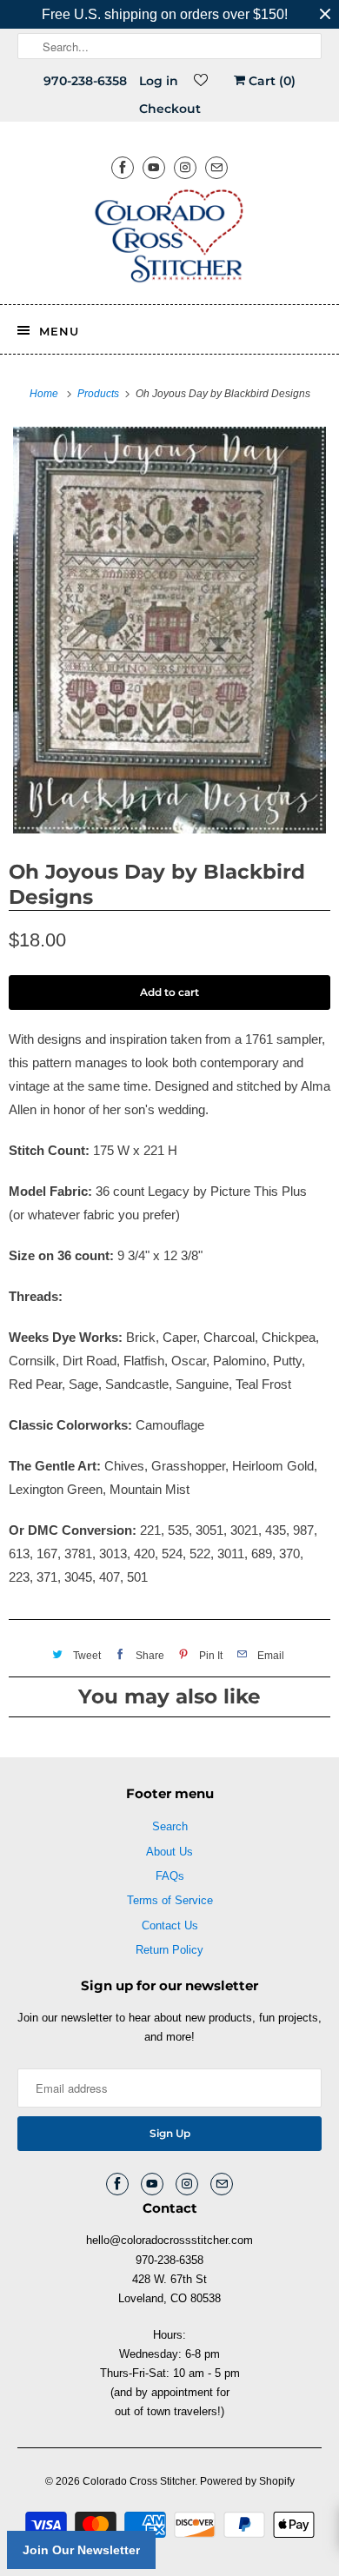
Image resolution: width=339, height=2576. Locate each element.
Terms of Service (170, 1900)
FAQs (170, 1876)
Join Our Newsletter (81, 2550)
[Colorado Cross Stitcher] (170, 239)
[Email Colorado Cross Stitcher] (216, 167)
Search (170, 1826)
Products (100, 394)
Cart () (270, 81)
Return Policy (169, 1950)
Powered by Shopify (247, 2481)
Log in (159, 81)
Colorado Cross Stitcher (139, 2481)
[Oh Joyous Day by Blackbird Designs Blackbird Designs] (169, 630)
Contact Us (170, 1925)
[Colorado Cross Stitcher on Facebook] (123, 167)
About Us (169, 1852)
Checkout (170, 109)
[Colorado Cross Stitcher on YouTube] (154, 167)
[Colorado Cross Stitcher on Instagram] (185, 167)
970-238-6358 (85, 81)
